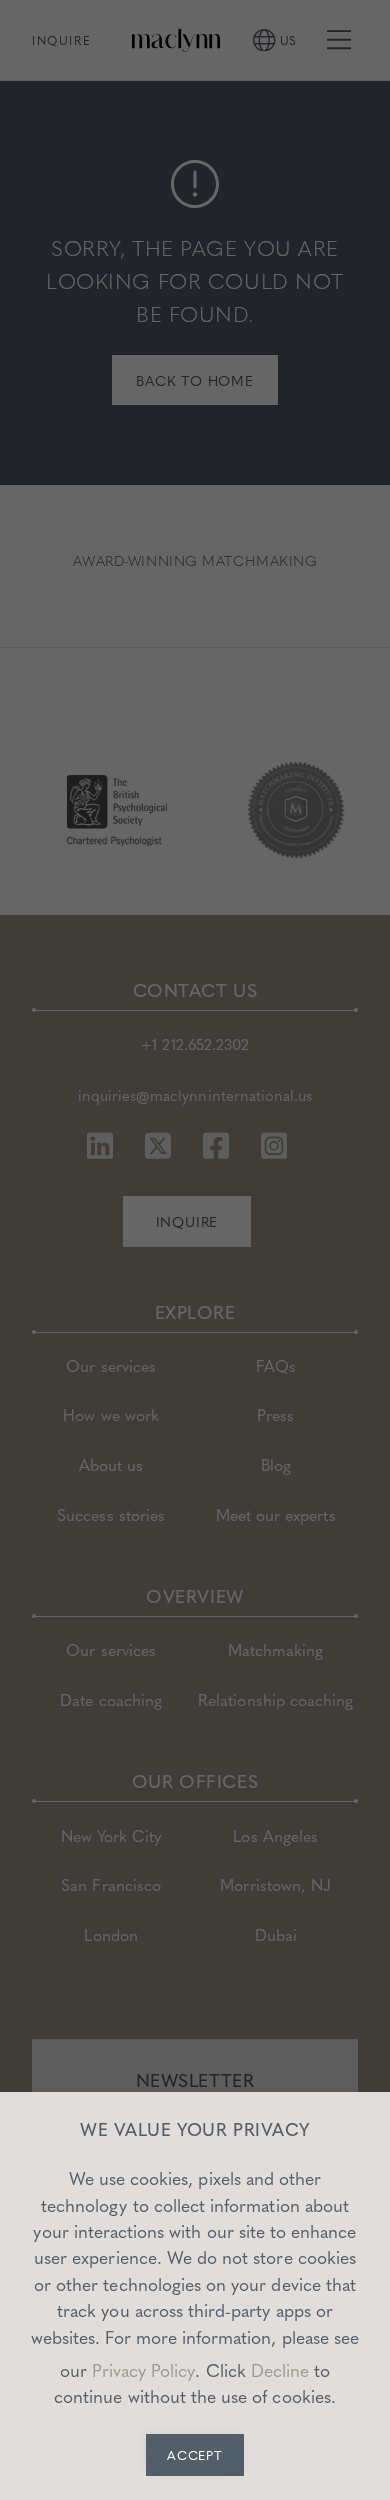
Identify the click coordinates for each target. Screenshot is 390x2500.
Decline (280, 2370)
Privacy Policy (144, 2370)
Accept (195, 2455)
